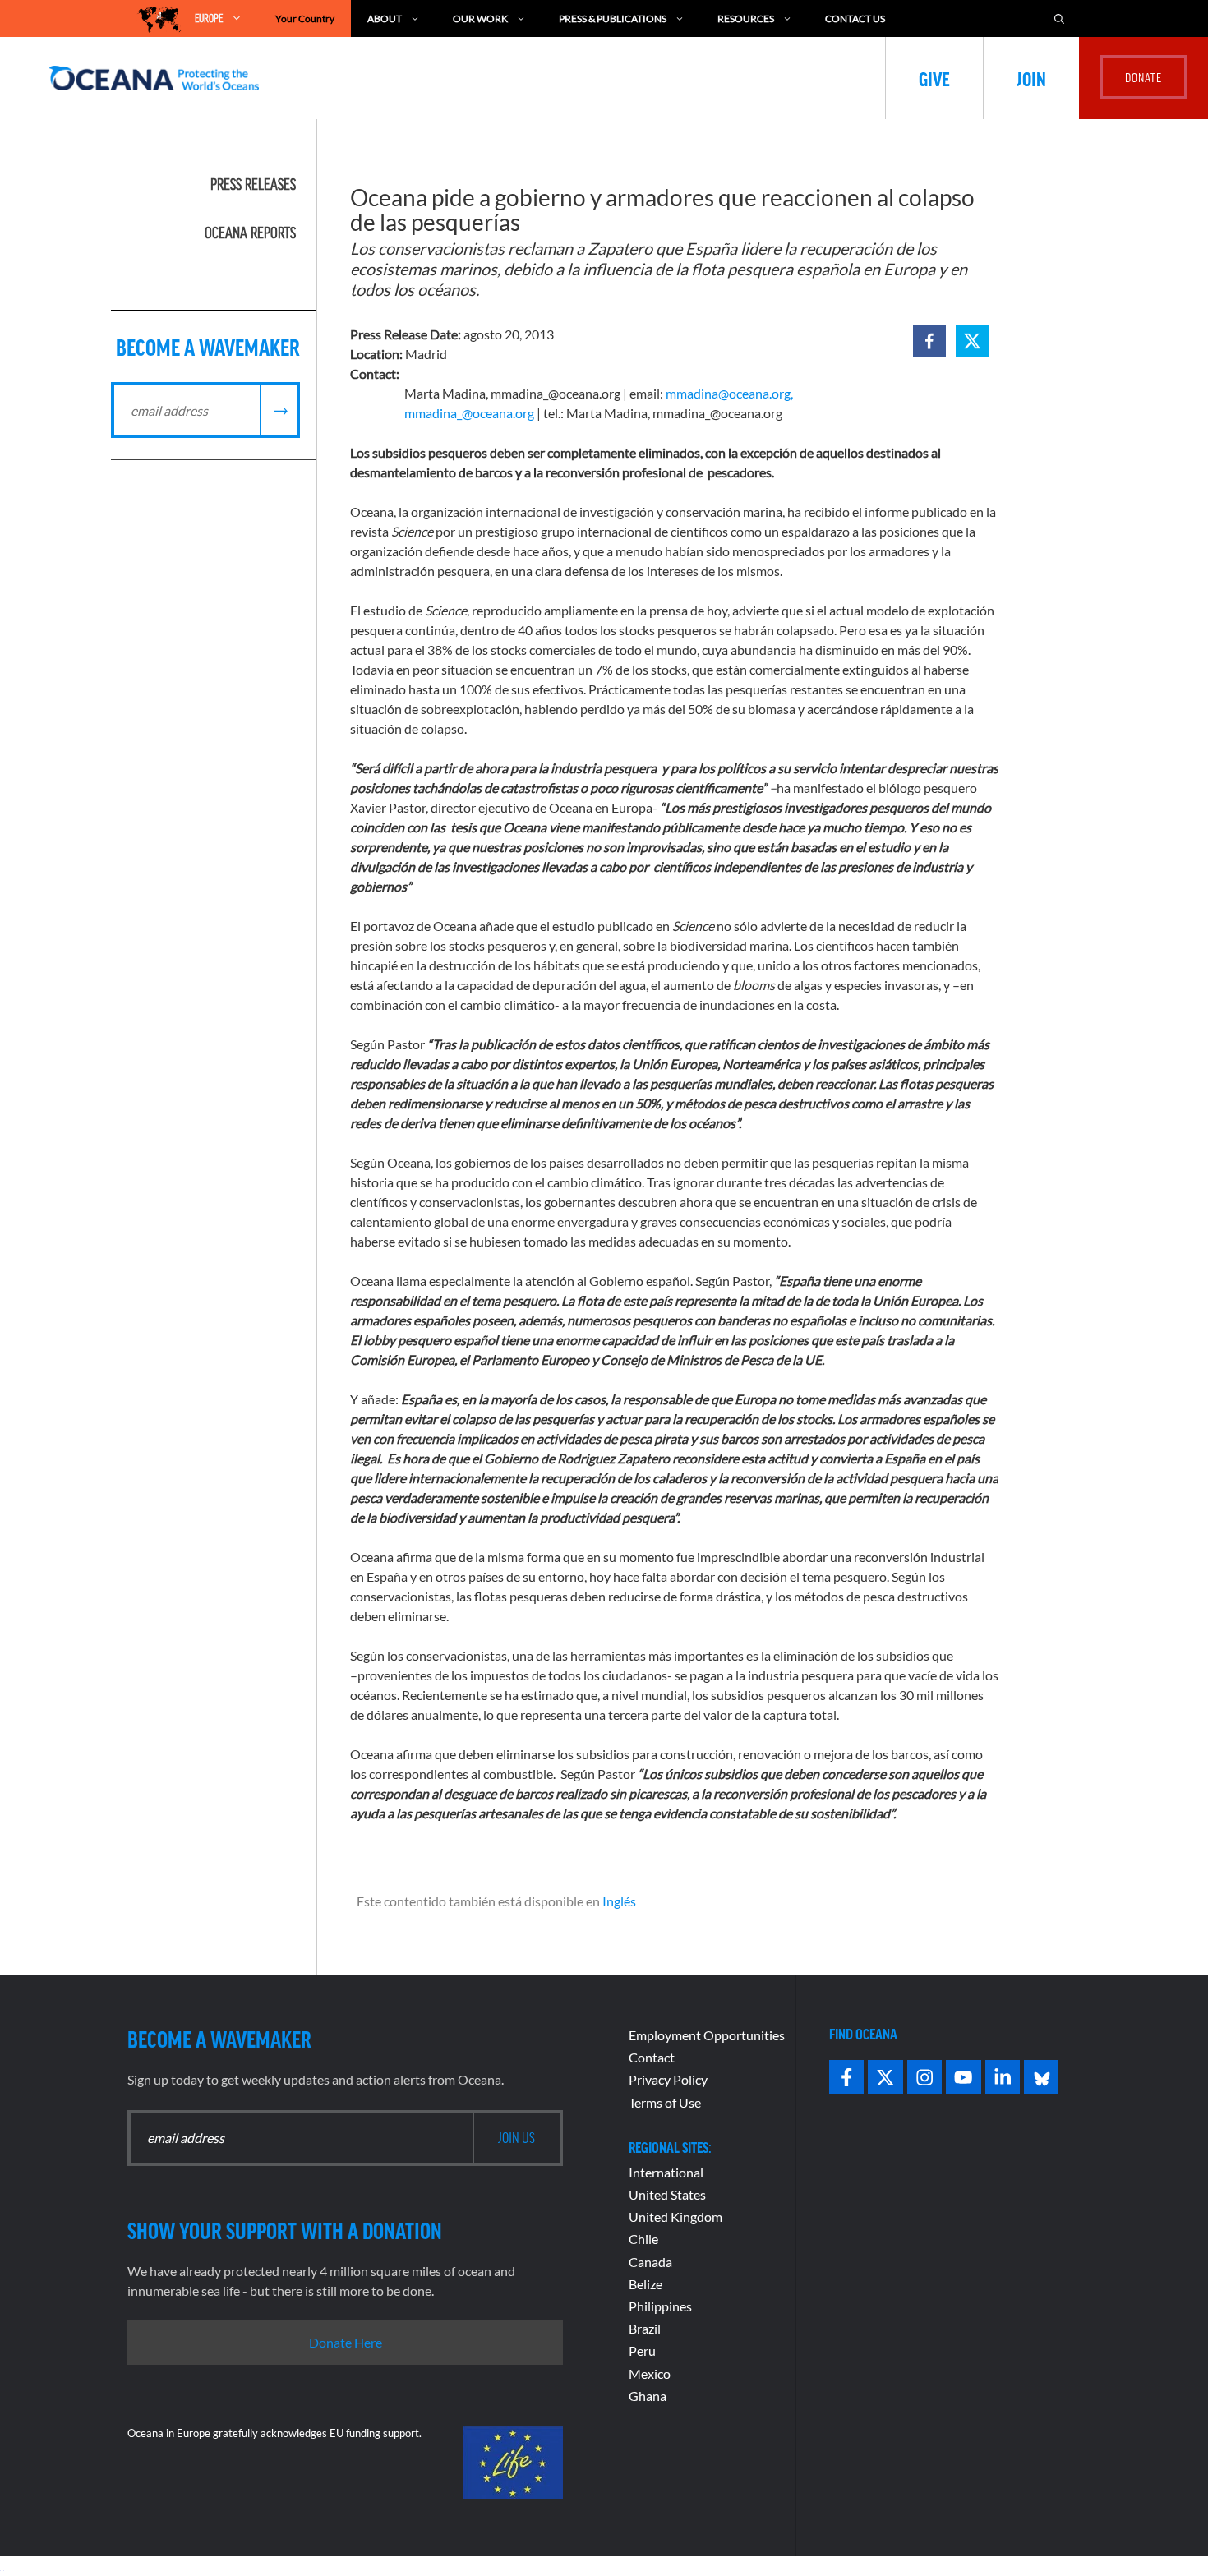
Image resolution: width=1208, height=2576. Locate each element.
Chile (643, 2239)
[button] (929, 341)
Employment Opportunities (707, 2035)
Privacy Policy (668, 2079)
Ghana (648, 2396)
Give (934, 78)
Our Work (480, 18)
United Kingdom (675, 2217)
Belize (645, 2284)
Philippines (660, 2306)
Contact (652, 2057)
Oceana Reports (250, 233)
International (666, 2172)
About (385, 18)
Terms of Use (665, 2102)
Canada (650, 2262)
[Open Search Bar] (1059, 18)
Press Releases (253, 184)
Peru (642, 2350)
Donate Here (346, 2342)
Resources (746, 18)
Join (1031, 78)
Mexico (650, 2373)
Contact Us (855, 18)
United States (667, 2194)
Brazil (645, 2328)
